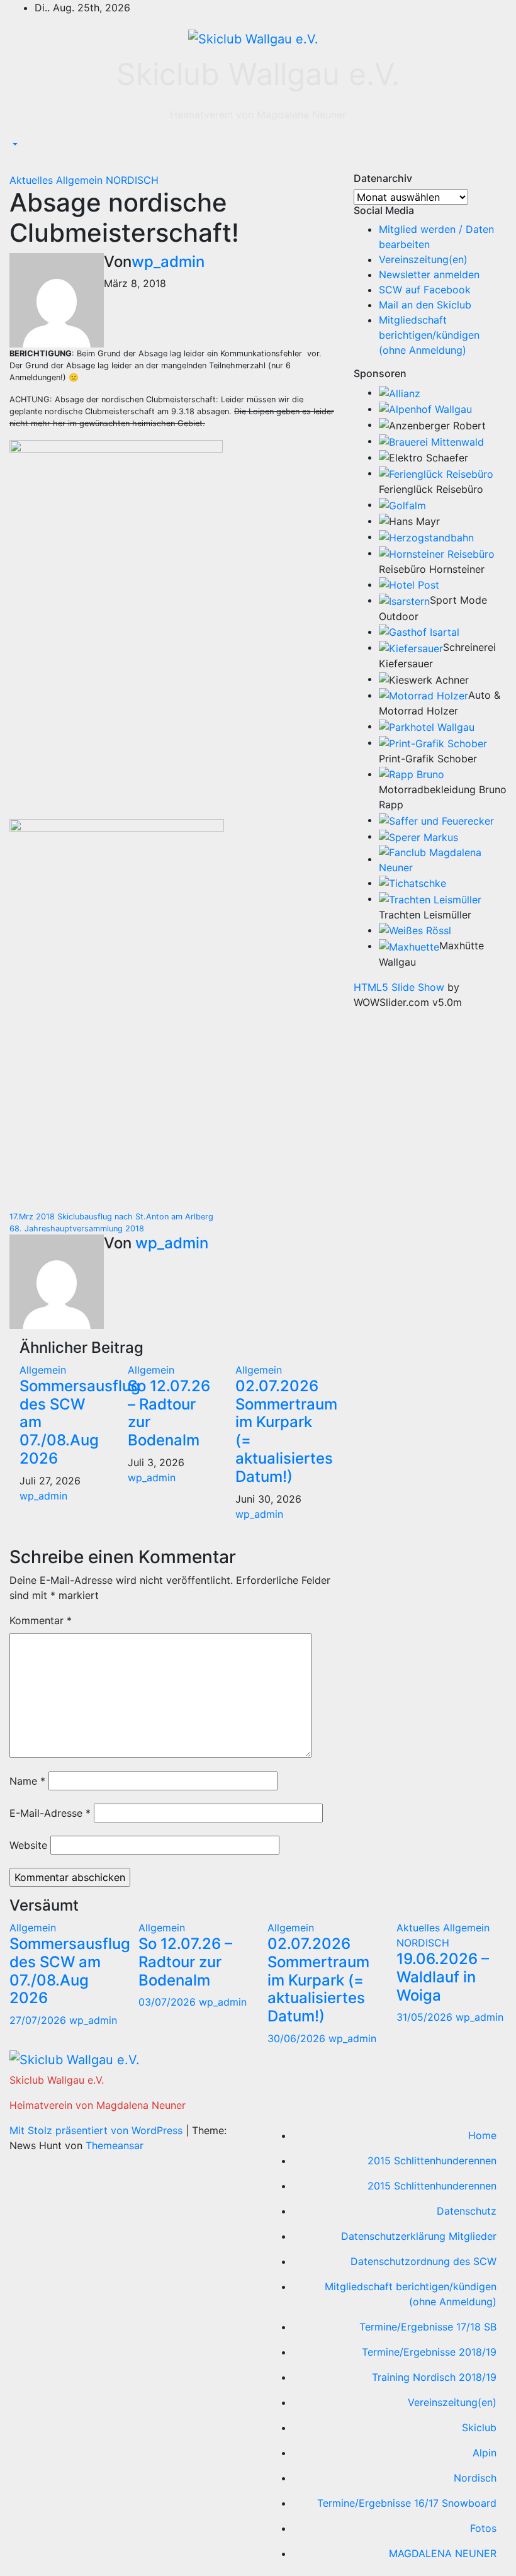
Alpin (485, 2453)
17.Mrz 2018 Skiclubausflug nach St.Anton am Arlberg (111, 1217)
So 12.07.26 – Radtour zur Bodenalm (169, 1413)
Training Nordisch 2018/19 (434, 2377)
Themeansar (115, 2145)
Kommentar (41, 1620)
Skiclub (479, 2427)
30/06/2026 (298, 2038)
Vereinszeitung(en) (423, 259)
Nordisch (475, 2478)
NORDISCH (132, 180)
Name (27, 1781)
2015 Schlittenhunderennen (432, 2161)
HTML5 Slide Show (399, 987)
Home (482, 2135)
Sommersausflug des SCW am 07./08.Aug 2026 (70, 1971)
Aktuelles (33, 180)
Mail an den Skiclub (425, 305)
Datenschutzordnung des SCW (423, 2261)
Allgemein (81, 180)
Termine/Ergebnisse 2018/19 (429, 2352)
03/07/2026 (169, 2002)
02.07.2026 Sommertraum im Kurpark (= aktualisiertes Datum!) (286, 1431)
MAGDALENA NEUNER (443, 2553)
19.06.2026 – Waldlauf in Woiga (443, 1977)
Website (28, 1845)
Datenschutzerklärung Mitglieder (419, 2236)
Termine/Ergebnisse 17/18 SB (428, 2327)
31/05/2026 (426, 2017)
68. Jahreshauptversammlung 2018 (77, 1229)
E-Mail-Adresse (50, 1813)
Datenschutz (467, 2211)
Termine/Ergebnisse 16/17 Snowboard (407, 2503)
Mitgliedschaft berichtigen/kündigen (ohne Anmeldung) (429, 335)
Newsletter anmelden (429, 274)
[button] (14, 145)
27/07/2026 (39, 2020)
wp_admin (168, 262)
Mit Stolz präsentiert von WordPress (98, 2130)
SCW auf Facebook (425, 290)
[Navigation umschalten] (18, 164)
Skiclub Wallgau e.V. (258, 74)
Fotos (483, 2528)
